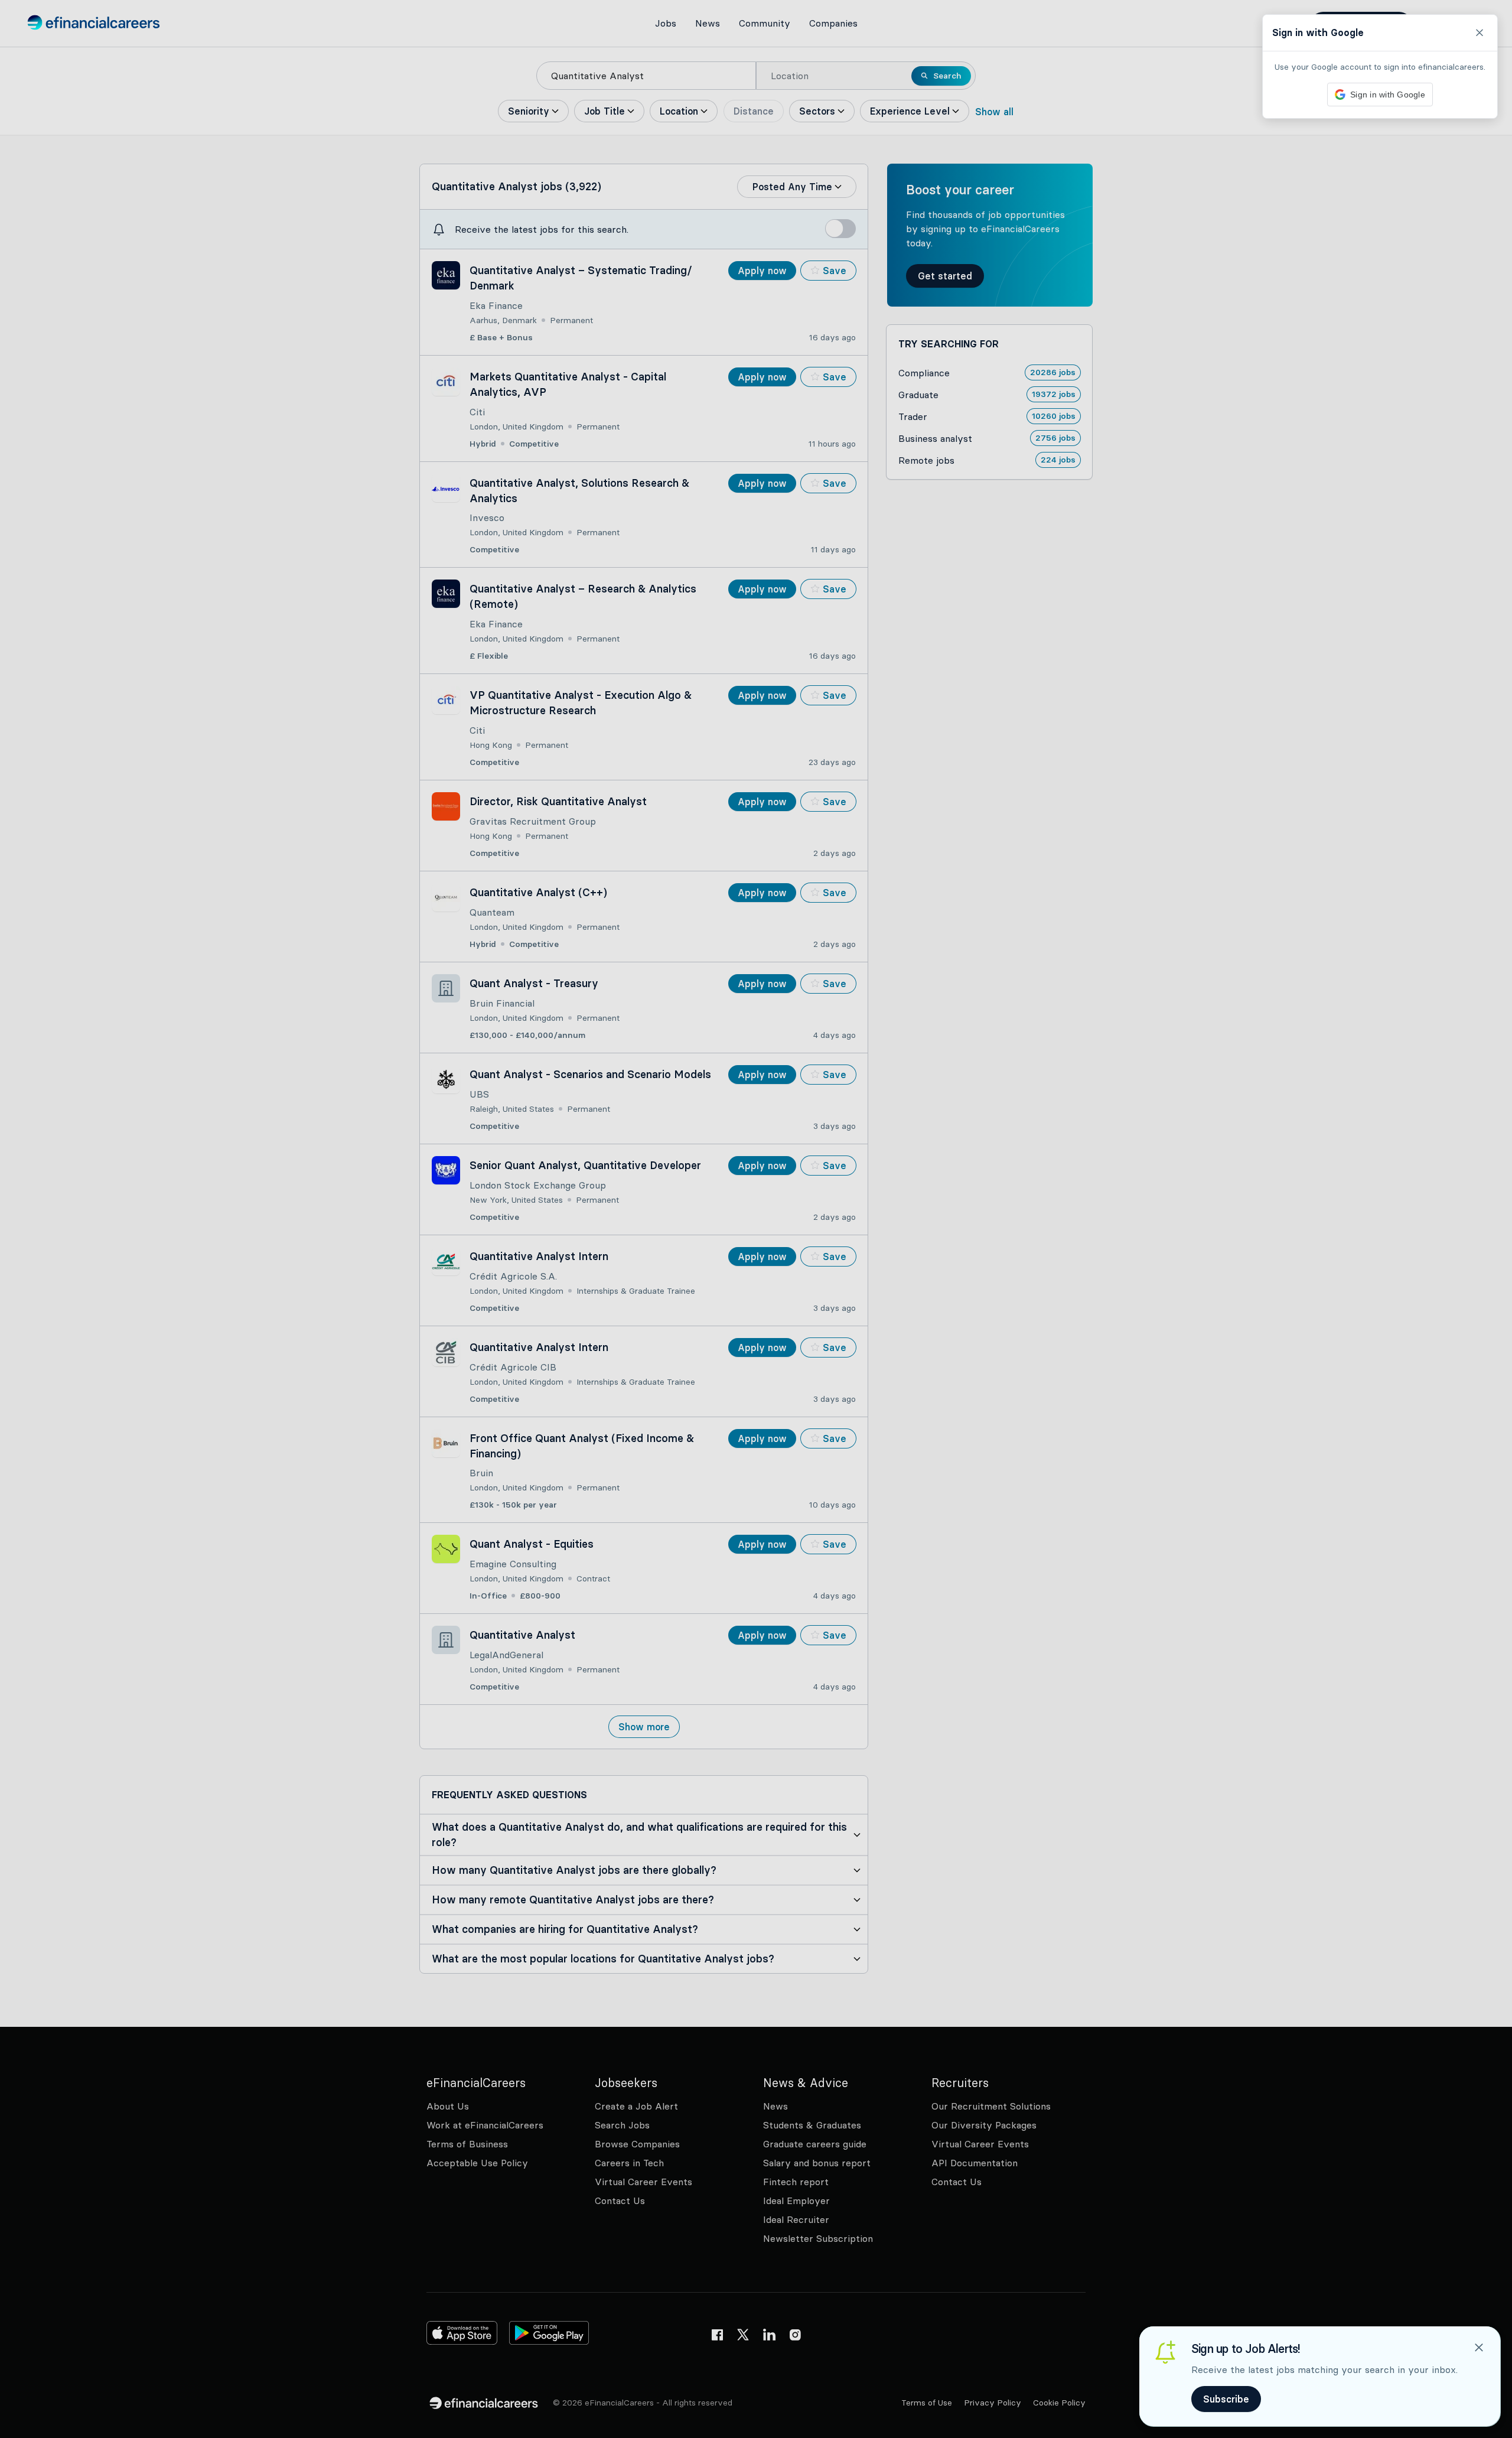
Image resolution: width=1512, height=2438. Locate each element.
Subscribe (1226, 2399)
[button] (756, 1219)
